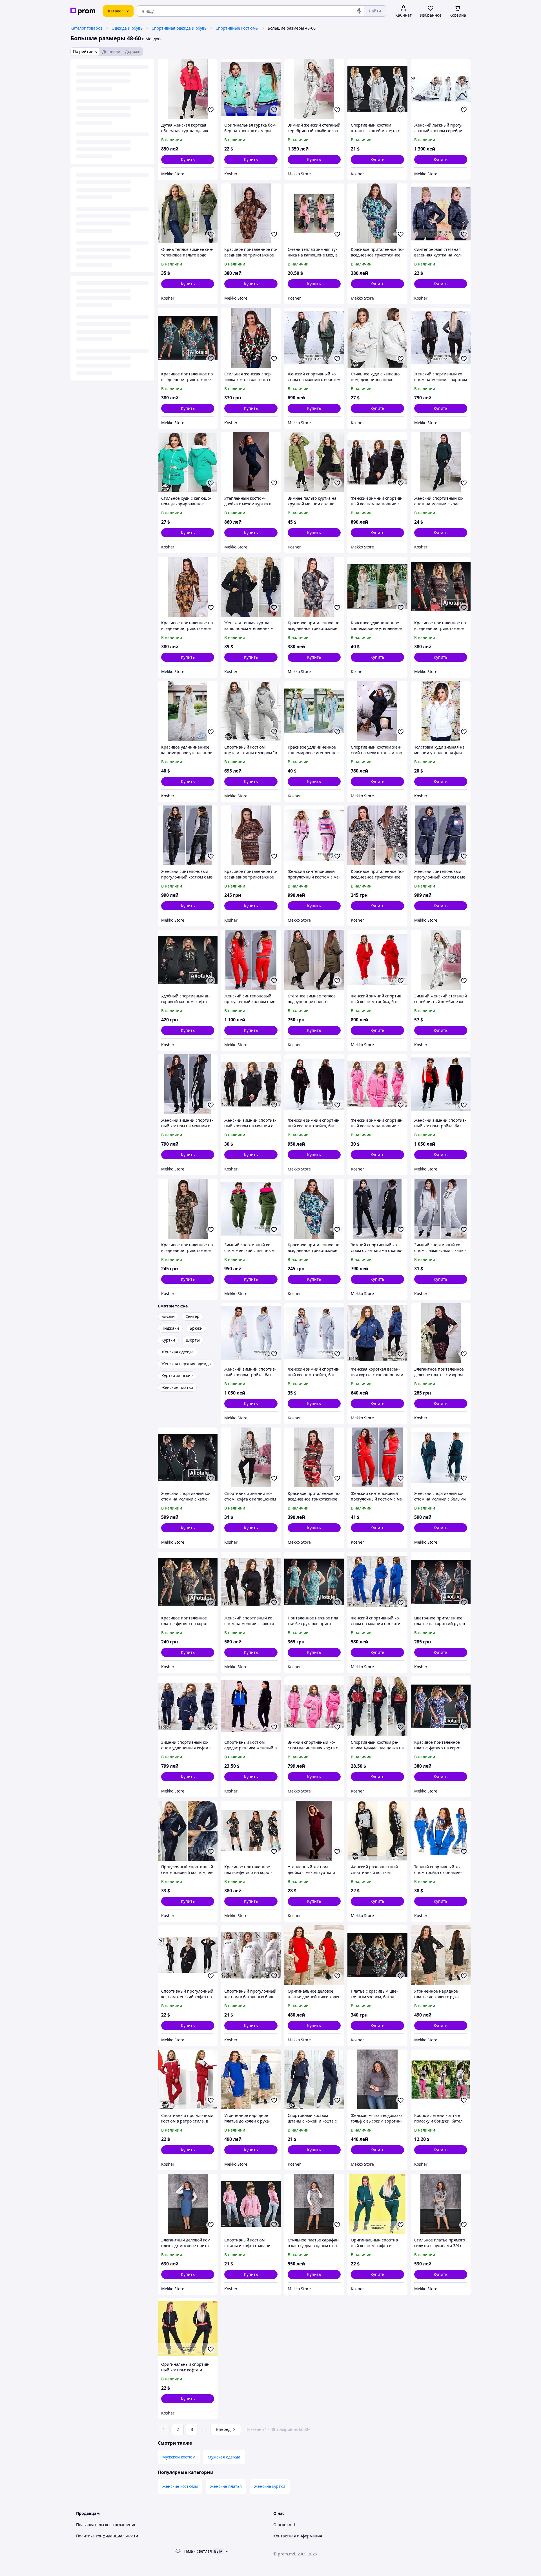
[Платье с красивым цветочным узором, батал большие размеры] (377, 1955)
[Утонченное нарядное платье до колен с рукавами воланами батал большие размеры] (441, 1955)
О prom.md (284, 2525)
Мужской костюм (179, 2457)
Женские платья (226, 2486)
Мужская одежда (224, 2457)
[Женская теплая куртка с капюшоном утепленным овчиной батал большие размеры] (251, 587)
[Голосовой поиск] (359, 11)
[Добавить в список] (211, 110)
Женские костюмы (180, 2486)
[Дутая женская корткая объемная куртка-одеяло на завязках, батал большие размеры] (188, 89)
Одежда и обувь (127, 28)
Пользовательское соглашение (106, 2525)
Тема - (198, 2551)
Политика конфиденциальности (107, 2536)
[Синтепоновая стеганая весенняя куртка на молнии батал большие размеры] (441, 213)
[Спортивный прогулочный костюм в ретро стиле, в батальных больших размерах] (188, 2079)
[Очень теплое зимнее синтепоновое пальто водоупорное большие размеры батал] (188, 213)
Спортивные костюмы (237, 28)
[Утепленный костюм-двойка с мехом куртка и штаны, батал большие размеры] (251, 462)
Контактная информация (298, 2536)
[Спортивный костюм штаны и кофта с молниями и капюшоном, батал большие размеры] (251, 2204)
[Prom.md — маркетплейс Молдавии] (83, 11)
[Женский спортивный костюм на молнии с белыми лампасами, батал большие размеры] (441, 1457)
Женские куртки (270, 2486)
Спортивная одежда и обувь (179, 28)
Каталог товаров (87, 28)
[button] (188, 160)
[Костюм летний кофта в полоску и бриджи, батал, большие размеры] (441, 2079)
